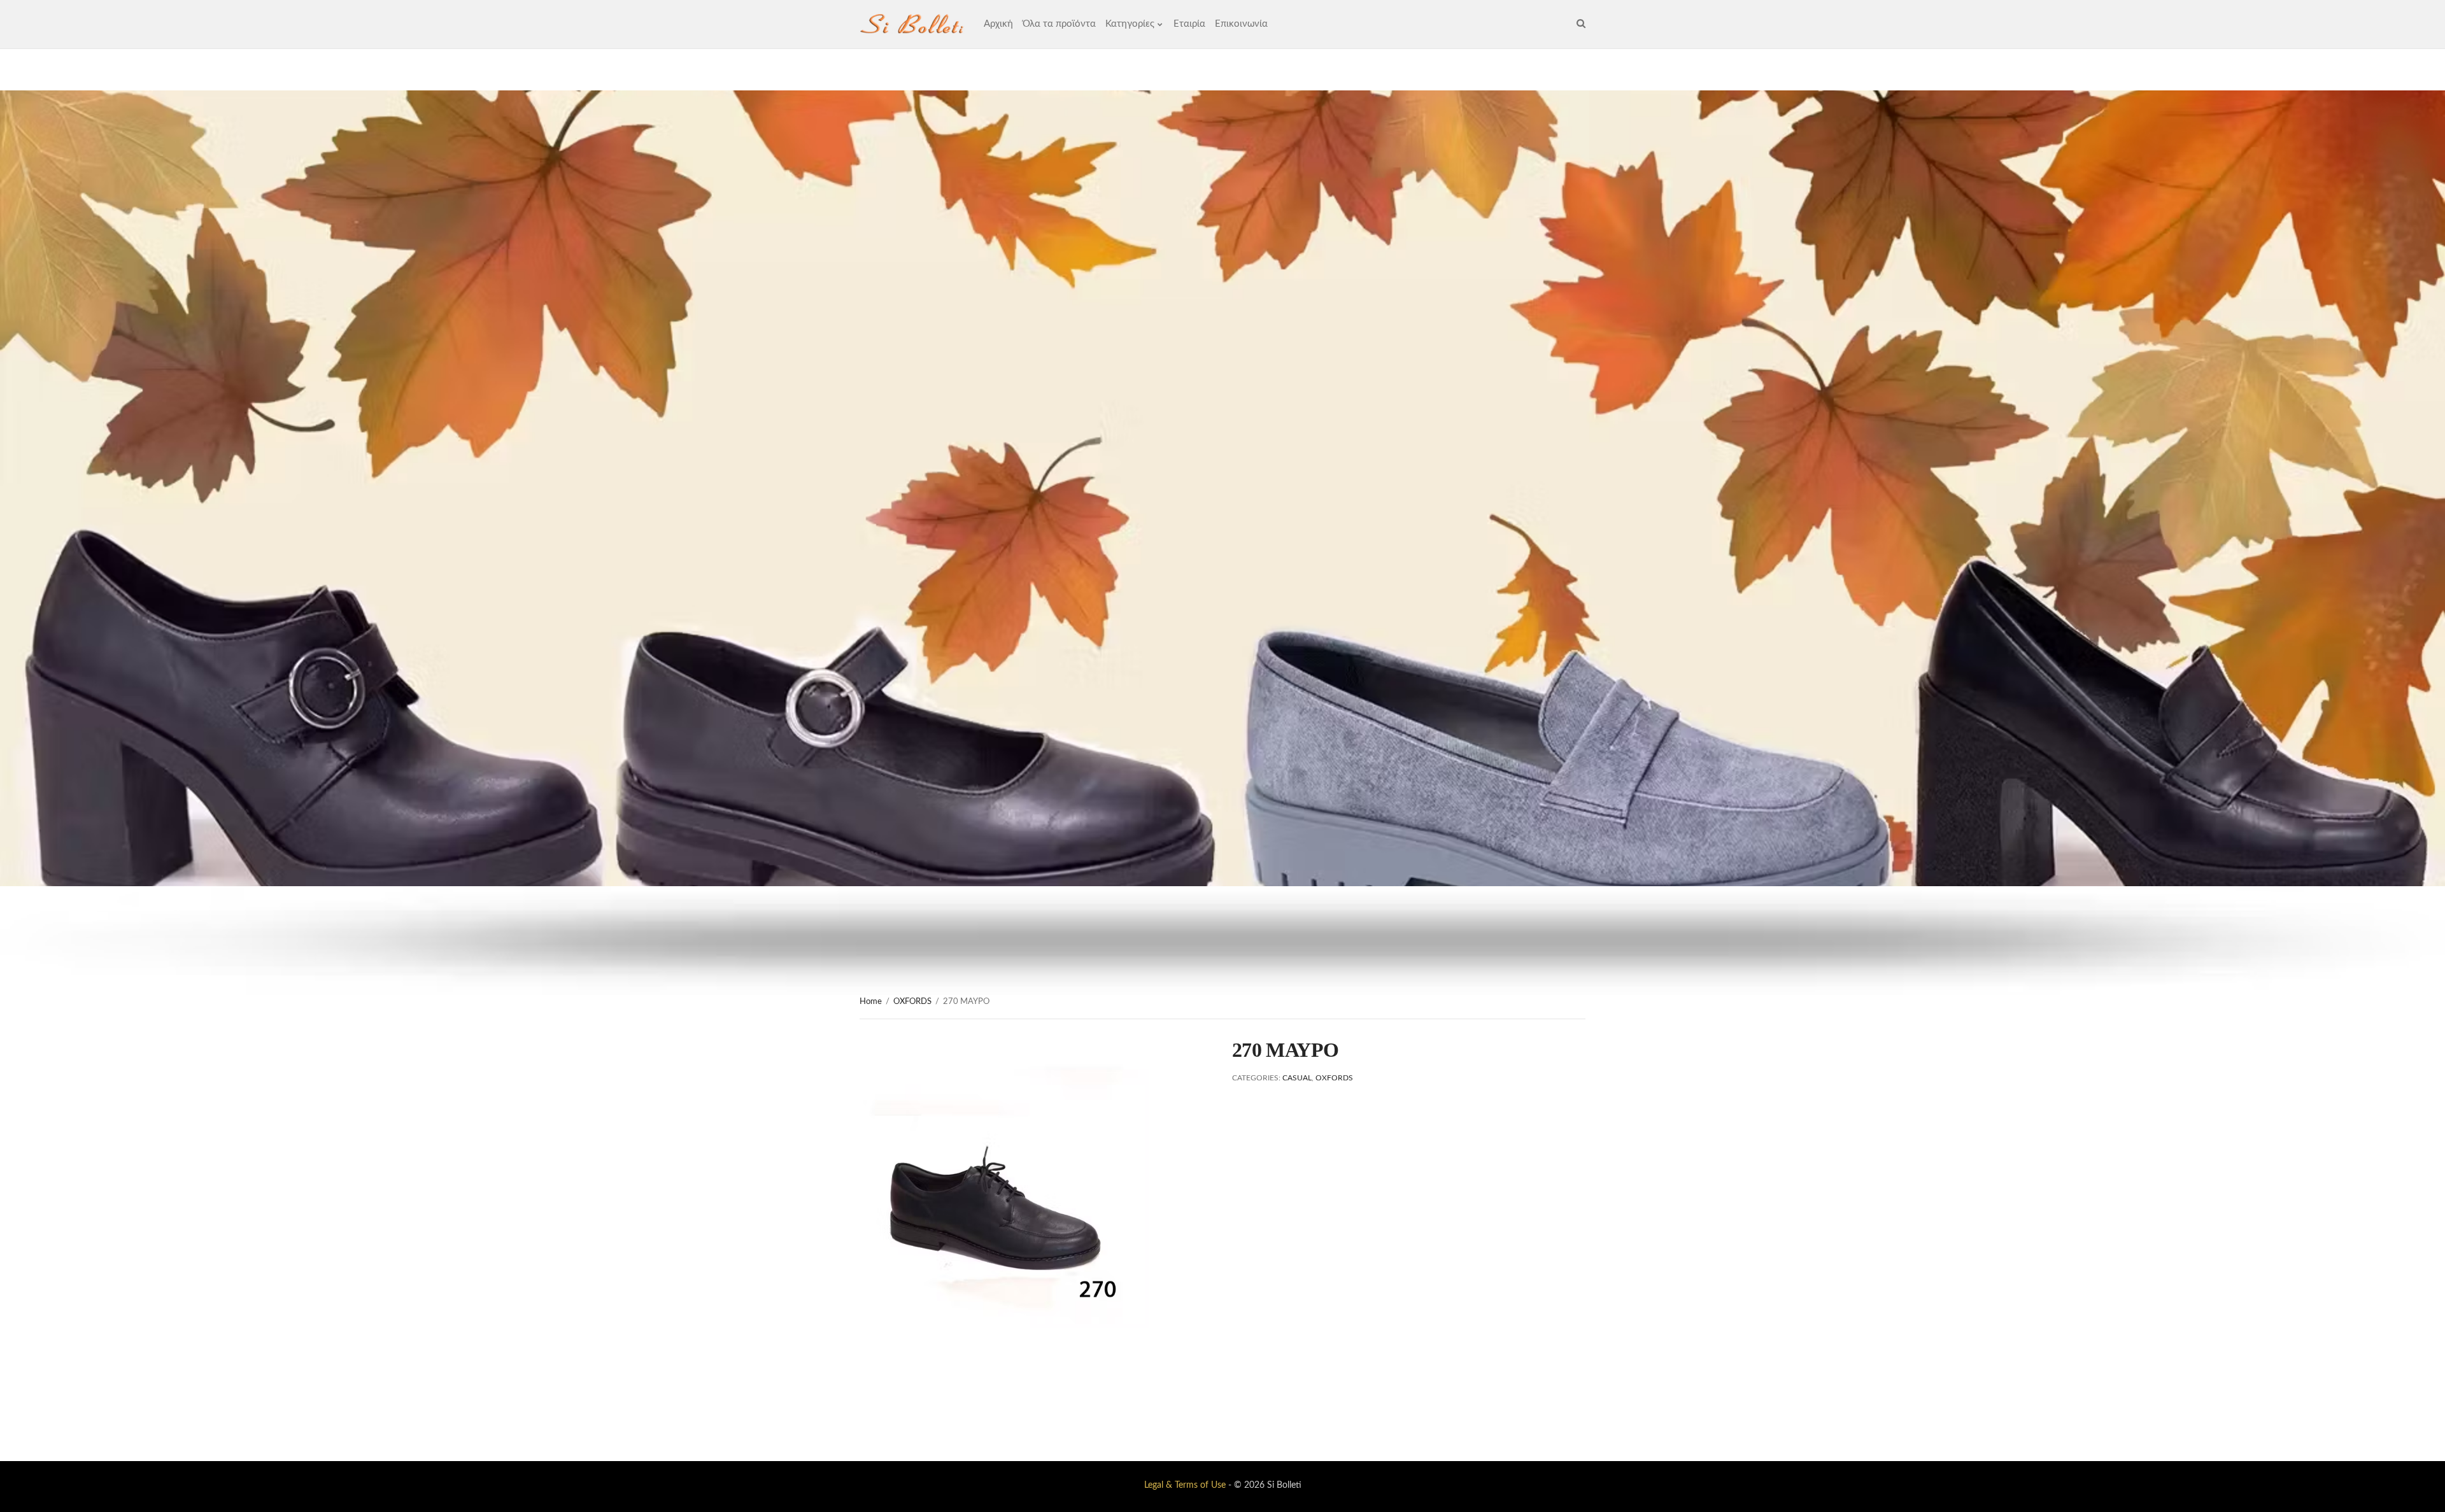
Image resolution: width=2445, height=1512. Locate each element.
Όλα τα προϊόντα (1059, 24)
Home (871, 1002)
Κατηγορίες (1130, 24)
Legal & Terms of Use (1185, 1485)
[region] (1222, 543)
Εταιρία (1189, 24)
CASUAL (1297, 1078)
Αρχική (998, 24)
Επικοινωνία (1241, 24)
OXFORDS (912, 1002)
